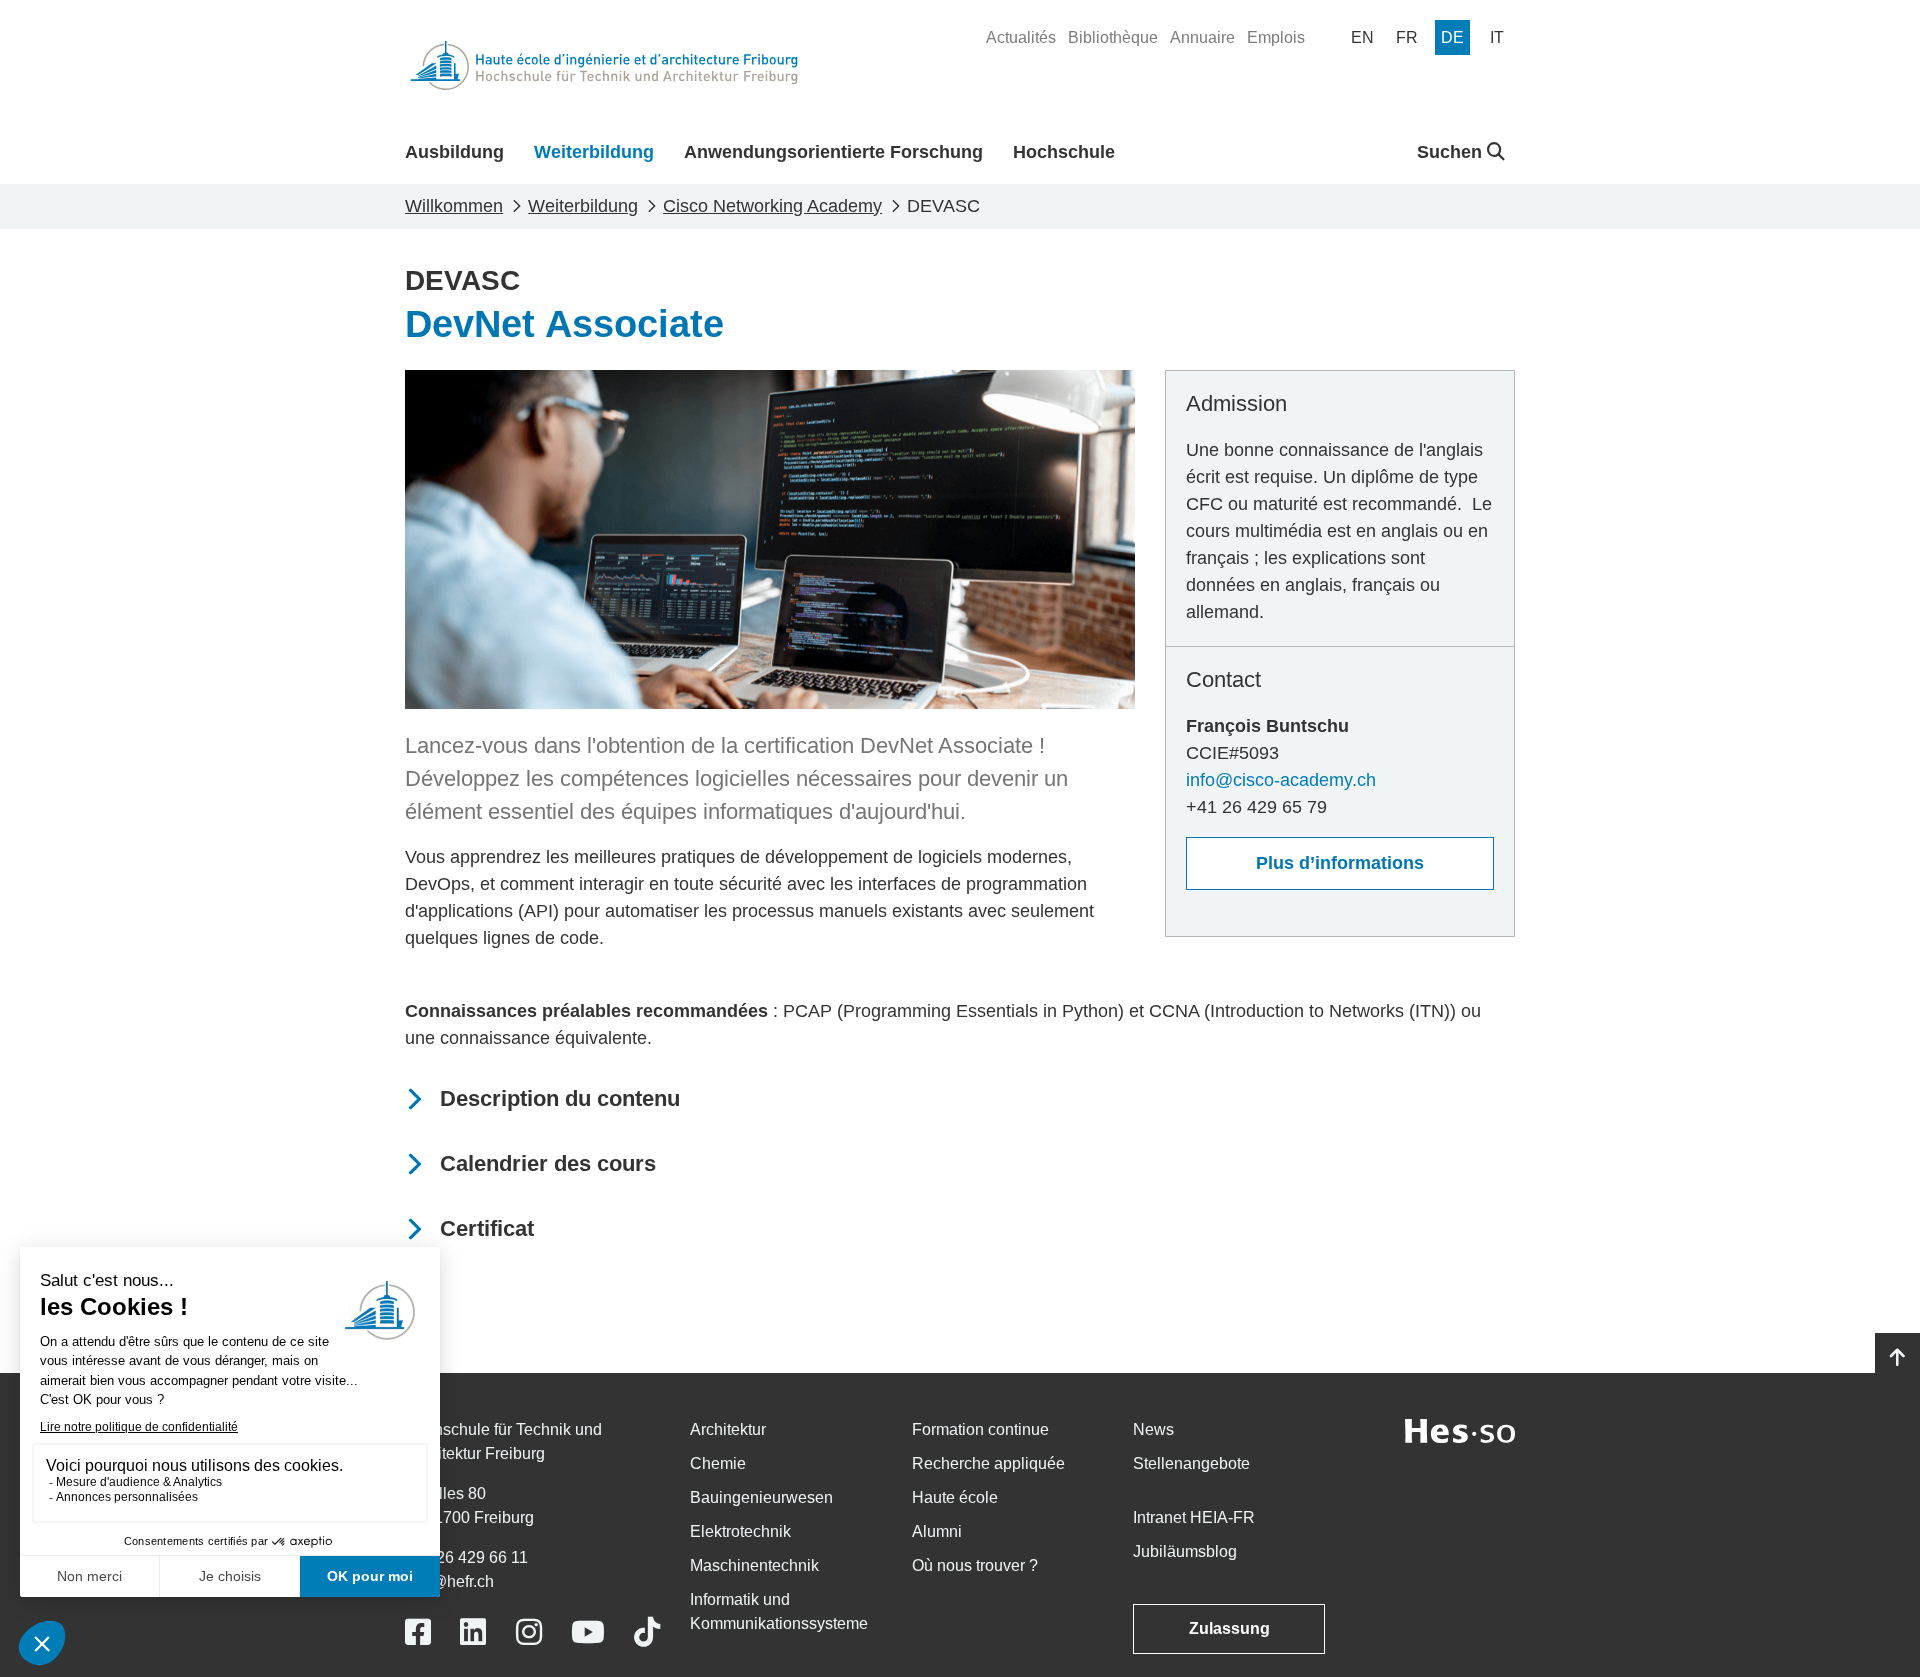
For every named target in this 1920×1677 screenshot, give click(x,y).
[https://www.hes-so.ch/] (1460, 1429)
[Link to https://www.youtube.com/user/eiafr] (588, 1632)
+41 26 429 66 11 (466, 1557)
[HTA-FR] (604, 65)
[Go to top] (1897, 1358)
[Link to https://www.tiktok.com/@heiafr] (647, 1632)
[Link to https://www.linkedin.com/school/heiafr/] (473, 1632)
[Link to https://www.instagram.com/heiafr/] (529, 1632)
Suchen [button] (1452, 152)
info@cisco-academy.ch (1281, 780)
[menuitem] (1021, 38)
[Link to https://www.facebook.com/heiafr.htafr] (418, 1632)
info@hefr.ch (449, 1581)
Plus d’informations (1340, 863)
